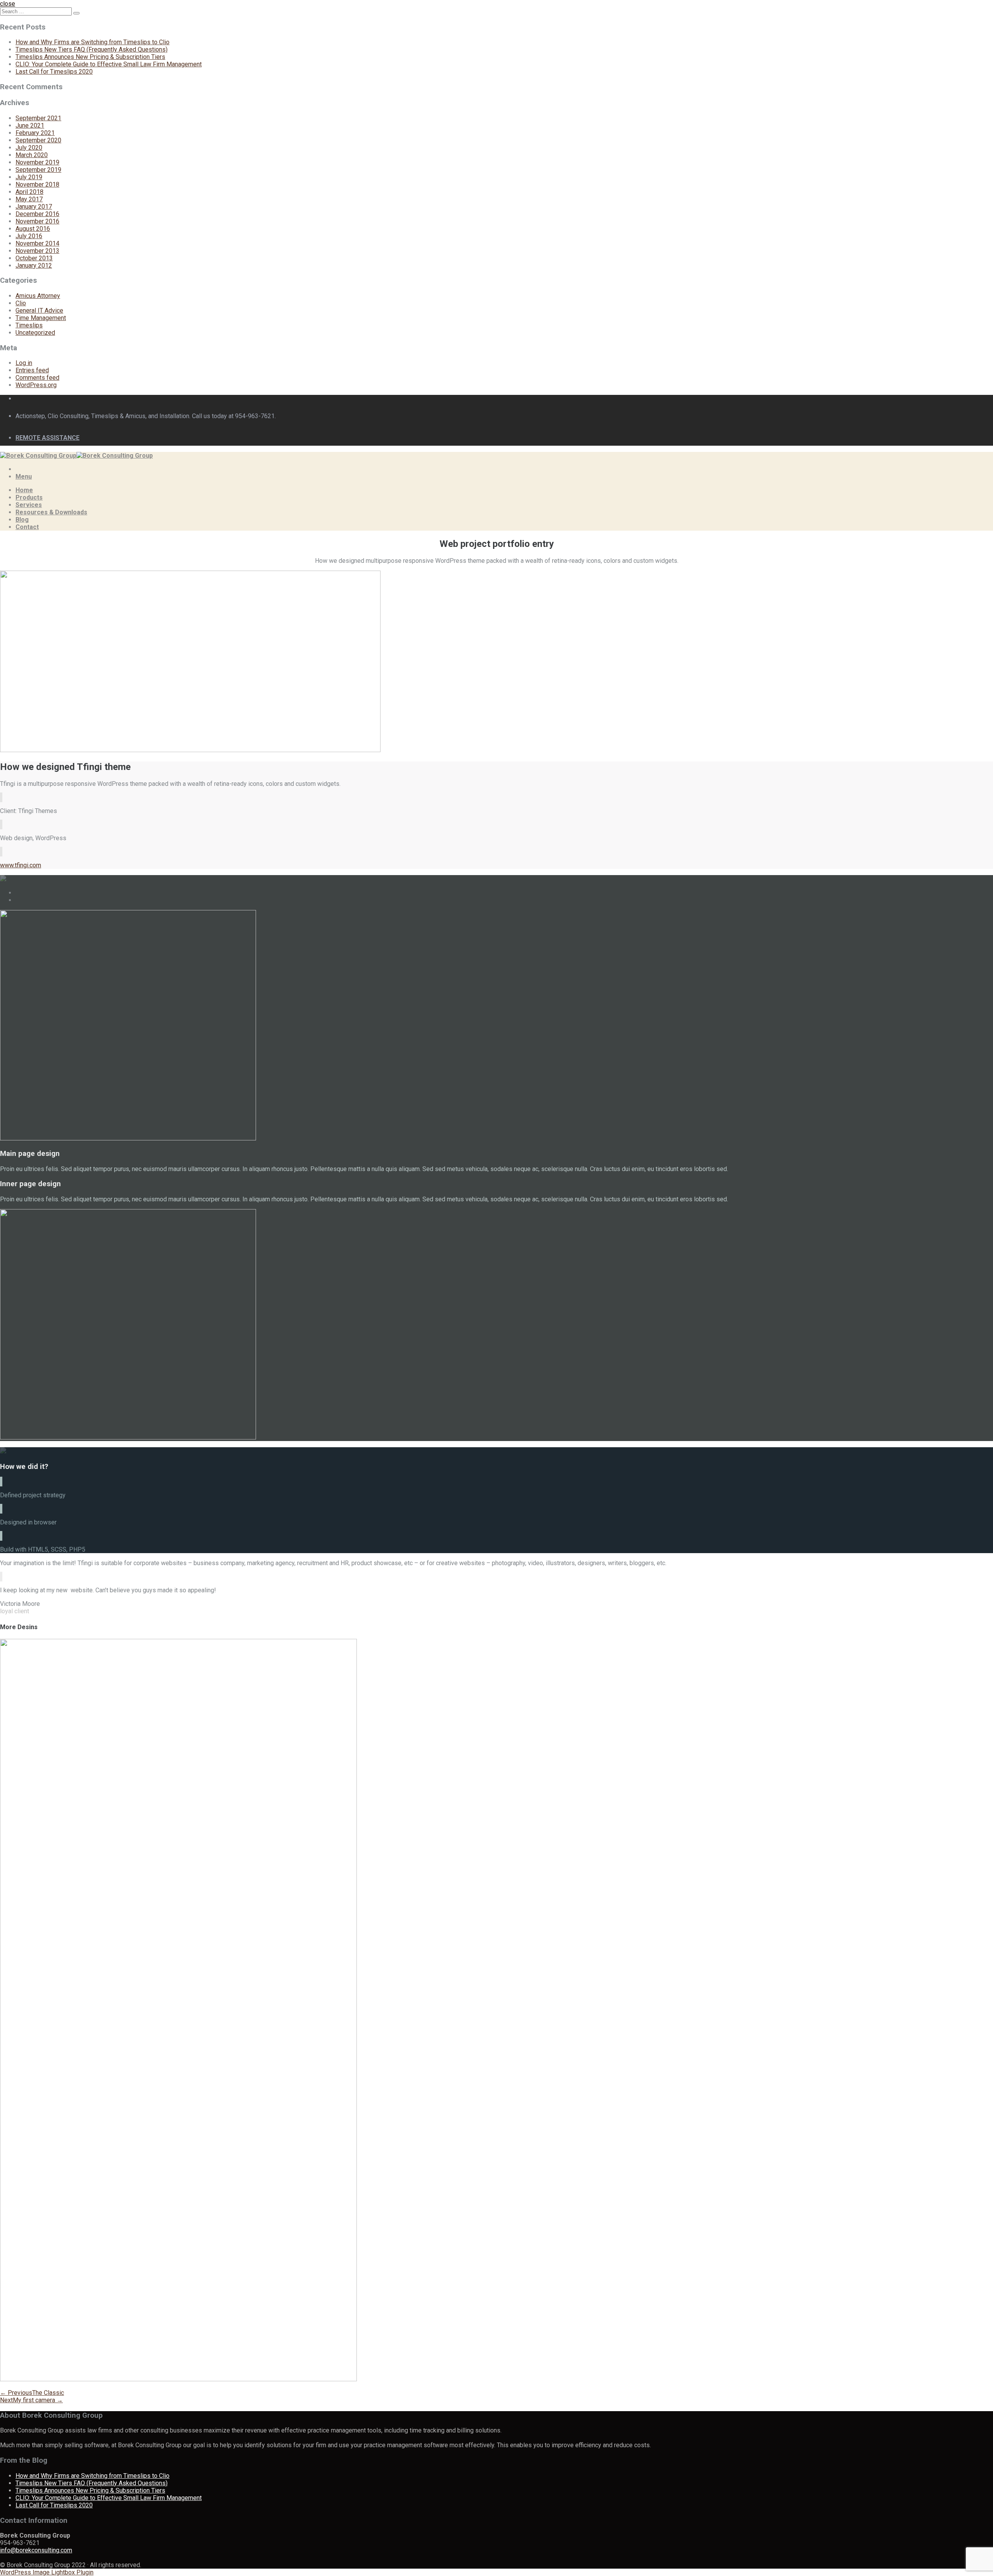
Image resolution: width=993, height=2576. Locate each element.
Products (29, 497)
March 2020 (32, 155)
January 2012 (34, 266)
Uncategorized (35, 333)
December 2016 (37, 214)
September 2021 (38, 118)
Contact (27, 527)
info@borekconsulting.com (36, 2550)
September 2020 (38, 140)
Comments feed (37, 378)
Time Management (41, 318)
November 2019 (37, 162)
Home (24, 490)
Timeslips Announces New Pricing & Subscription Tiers (90, 57)
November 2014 (37, 243)
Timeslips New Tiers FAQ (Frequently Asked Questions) (92, 49)
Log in (24, 363)
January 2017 (34, 207)
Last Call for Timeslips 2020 (54, 72)
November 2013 (37, 251)
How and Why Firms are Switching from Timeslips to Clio (93, 42)
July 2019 (29, 177)
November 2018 (37, 184)
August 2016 (33, 229)
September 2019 (38, 170)
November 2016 (37, 221)
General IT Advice (39, 311)
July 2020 (29, 148)
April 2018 (29, 192)
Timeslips (29, 325)
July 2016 (29, 236)
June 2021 (30, 125)
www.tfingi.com (21, 865)
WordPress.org (36, 385)
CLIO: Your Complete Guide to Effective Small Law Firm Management (109, 64)
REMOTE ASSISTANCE (48, 438)
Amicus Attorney (38, 296)
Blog (22, 520)
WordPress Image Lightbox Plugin (47, 2572)
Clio (21, 303)
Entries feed (32, 370)
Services (29, 505)
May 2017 (29, 199)
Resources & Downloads (51, 512)
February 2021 (35, 133)
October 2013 (34, 258)
